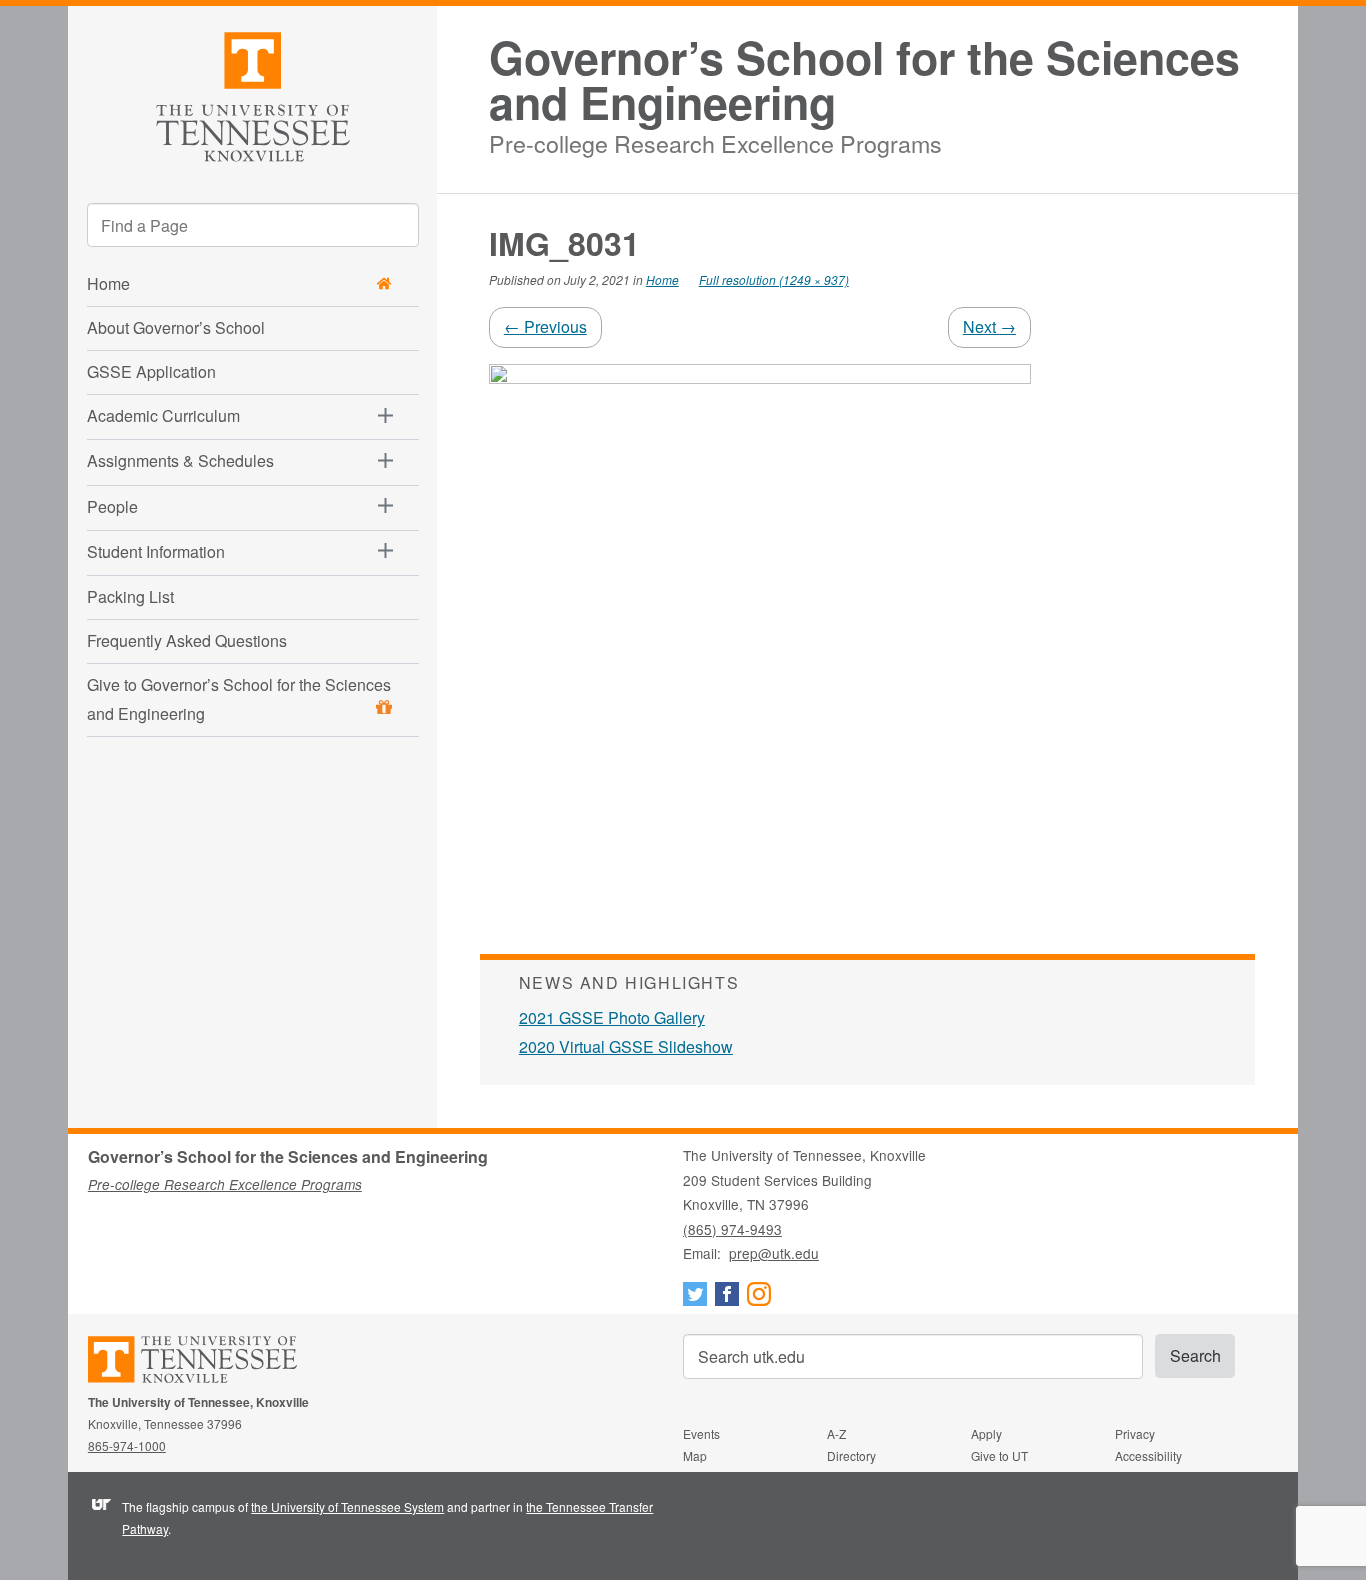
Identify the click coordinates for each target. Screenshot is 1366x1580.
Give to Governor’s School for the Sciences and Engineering (239, 699)
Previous (545, 326)
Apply (986, 1433)
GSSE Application (151, 371)
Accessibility (1148, 1455)
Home (662, 279)
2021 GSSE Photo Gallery (612, 1017)
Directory (851, 1455)
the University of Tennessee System (347, 1506)
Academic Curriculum (163, 415)
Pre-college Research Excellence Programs (715, 140)
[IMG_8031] (760, 632)
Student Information (156, 551)
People (112, 506)
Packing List (130, 596)
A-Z (836, 1433)
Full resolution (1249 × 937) (774, 279)
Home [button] (108, 283)
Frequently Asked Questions (187, 640)
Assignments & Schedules (180, 460)
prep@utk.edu (774, 1253)
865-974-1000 (127, 1445)
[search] (253, 225)
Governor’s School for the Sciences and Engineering (864, 80)
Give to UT (999, 1455)
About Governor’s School (176, 327)
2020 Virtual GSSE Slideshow (626, 1046)
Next (989, 326)
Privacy (1135, 1433)
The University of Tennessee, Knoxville (252, 93)
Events (701, 1433)
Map (695, 1455)
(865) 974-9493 (732, 1229)
